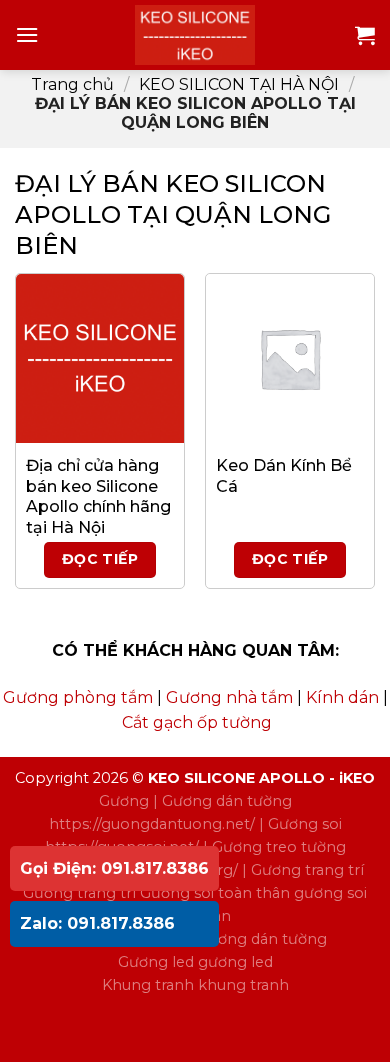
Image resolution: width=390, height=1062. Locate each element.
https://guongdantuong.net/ (152, 824)
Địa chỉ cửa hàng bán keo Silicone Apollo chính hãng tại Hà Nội (98, 496)
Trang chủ (72, 84)
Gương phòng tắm (78, 697)
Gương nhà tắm (229, 697)
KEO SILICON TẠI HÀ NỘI (239, 84)
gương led (235, 962)
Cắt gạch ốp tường (197, 722)
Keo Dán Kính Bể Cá (284, 476)
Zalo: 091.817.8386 (97, 923)
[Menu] (27, 34)
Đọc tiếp (100, 559)
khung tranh (243, 985)
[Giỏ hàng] (365, 35)
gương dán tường (262, 939)
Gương (124, 801)
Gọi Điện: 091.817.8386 (114, 868)
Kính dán (342, 697)
